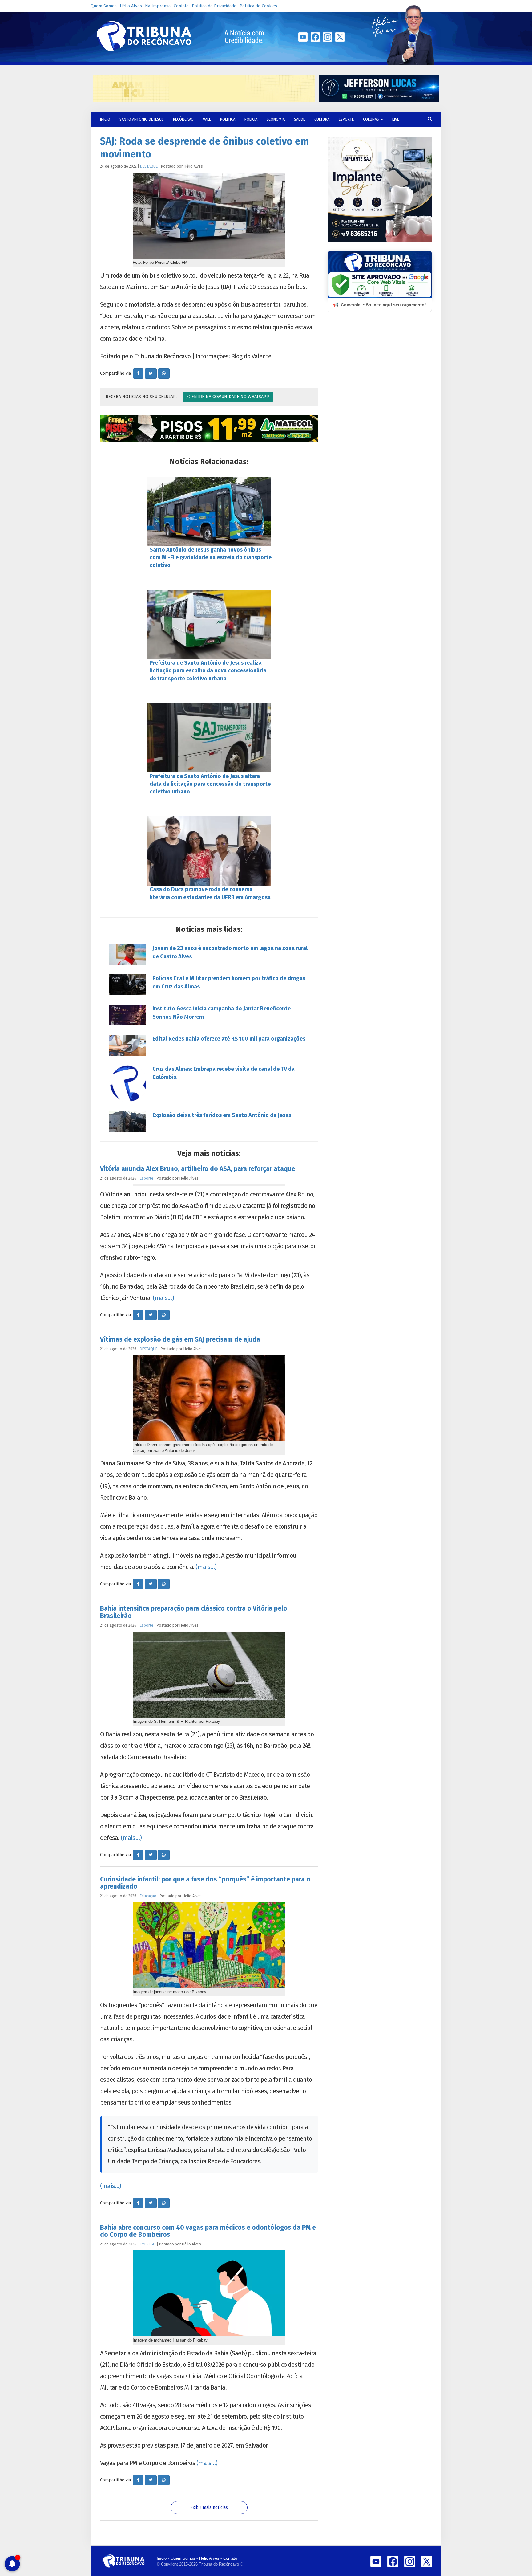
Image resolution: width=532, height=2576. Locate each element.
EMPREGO (148, 2244)
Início (162, 2558)
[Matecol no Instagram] (209, 429)
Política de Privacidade (214, 6)
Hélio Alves (131, 6)
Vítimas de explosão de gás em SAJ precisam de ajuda (180, 1339)
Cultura (322, 119)
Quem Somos (104, 6)
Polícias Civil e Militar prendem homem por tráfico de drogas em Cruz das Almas (229, 982)
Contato (181, 6)
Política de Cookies (258, 6)
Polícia (251, 119)
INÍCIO (105, 119)
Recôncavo (183, 119)
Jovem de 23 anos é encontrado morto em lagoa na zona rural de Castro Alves (230, 952)
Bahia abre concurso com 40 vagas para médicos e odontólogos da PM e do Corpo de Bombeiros (208, 2231)
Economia (276, 119)
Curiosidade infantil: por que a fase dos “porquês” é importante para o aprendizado (205, 1883)
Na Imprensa (158, 6)
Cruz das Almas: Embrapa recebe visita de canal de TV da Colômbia (224, 1073)
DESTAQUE (149, 166)
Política (228, 119)
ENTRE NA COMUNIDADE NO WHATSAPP (230, 397)
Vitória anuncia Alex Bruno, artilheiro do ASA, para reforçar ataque (198, 1169)
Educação (148, 1896)
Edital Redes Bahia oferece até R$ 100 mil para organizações (229, 1039)
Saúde (300, 119)
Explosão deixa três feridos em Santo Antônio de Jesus (222, 1115)
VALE (207, 119)
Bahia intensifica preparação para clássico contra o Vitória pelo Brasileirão (194, 1612)
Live (396, 119)
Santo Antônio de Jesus (142, 119)
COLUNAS (371, 119)
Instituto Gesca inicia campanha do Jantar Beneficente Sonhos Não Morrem (222, 1013)
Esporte (346, 119)
